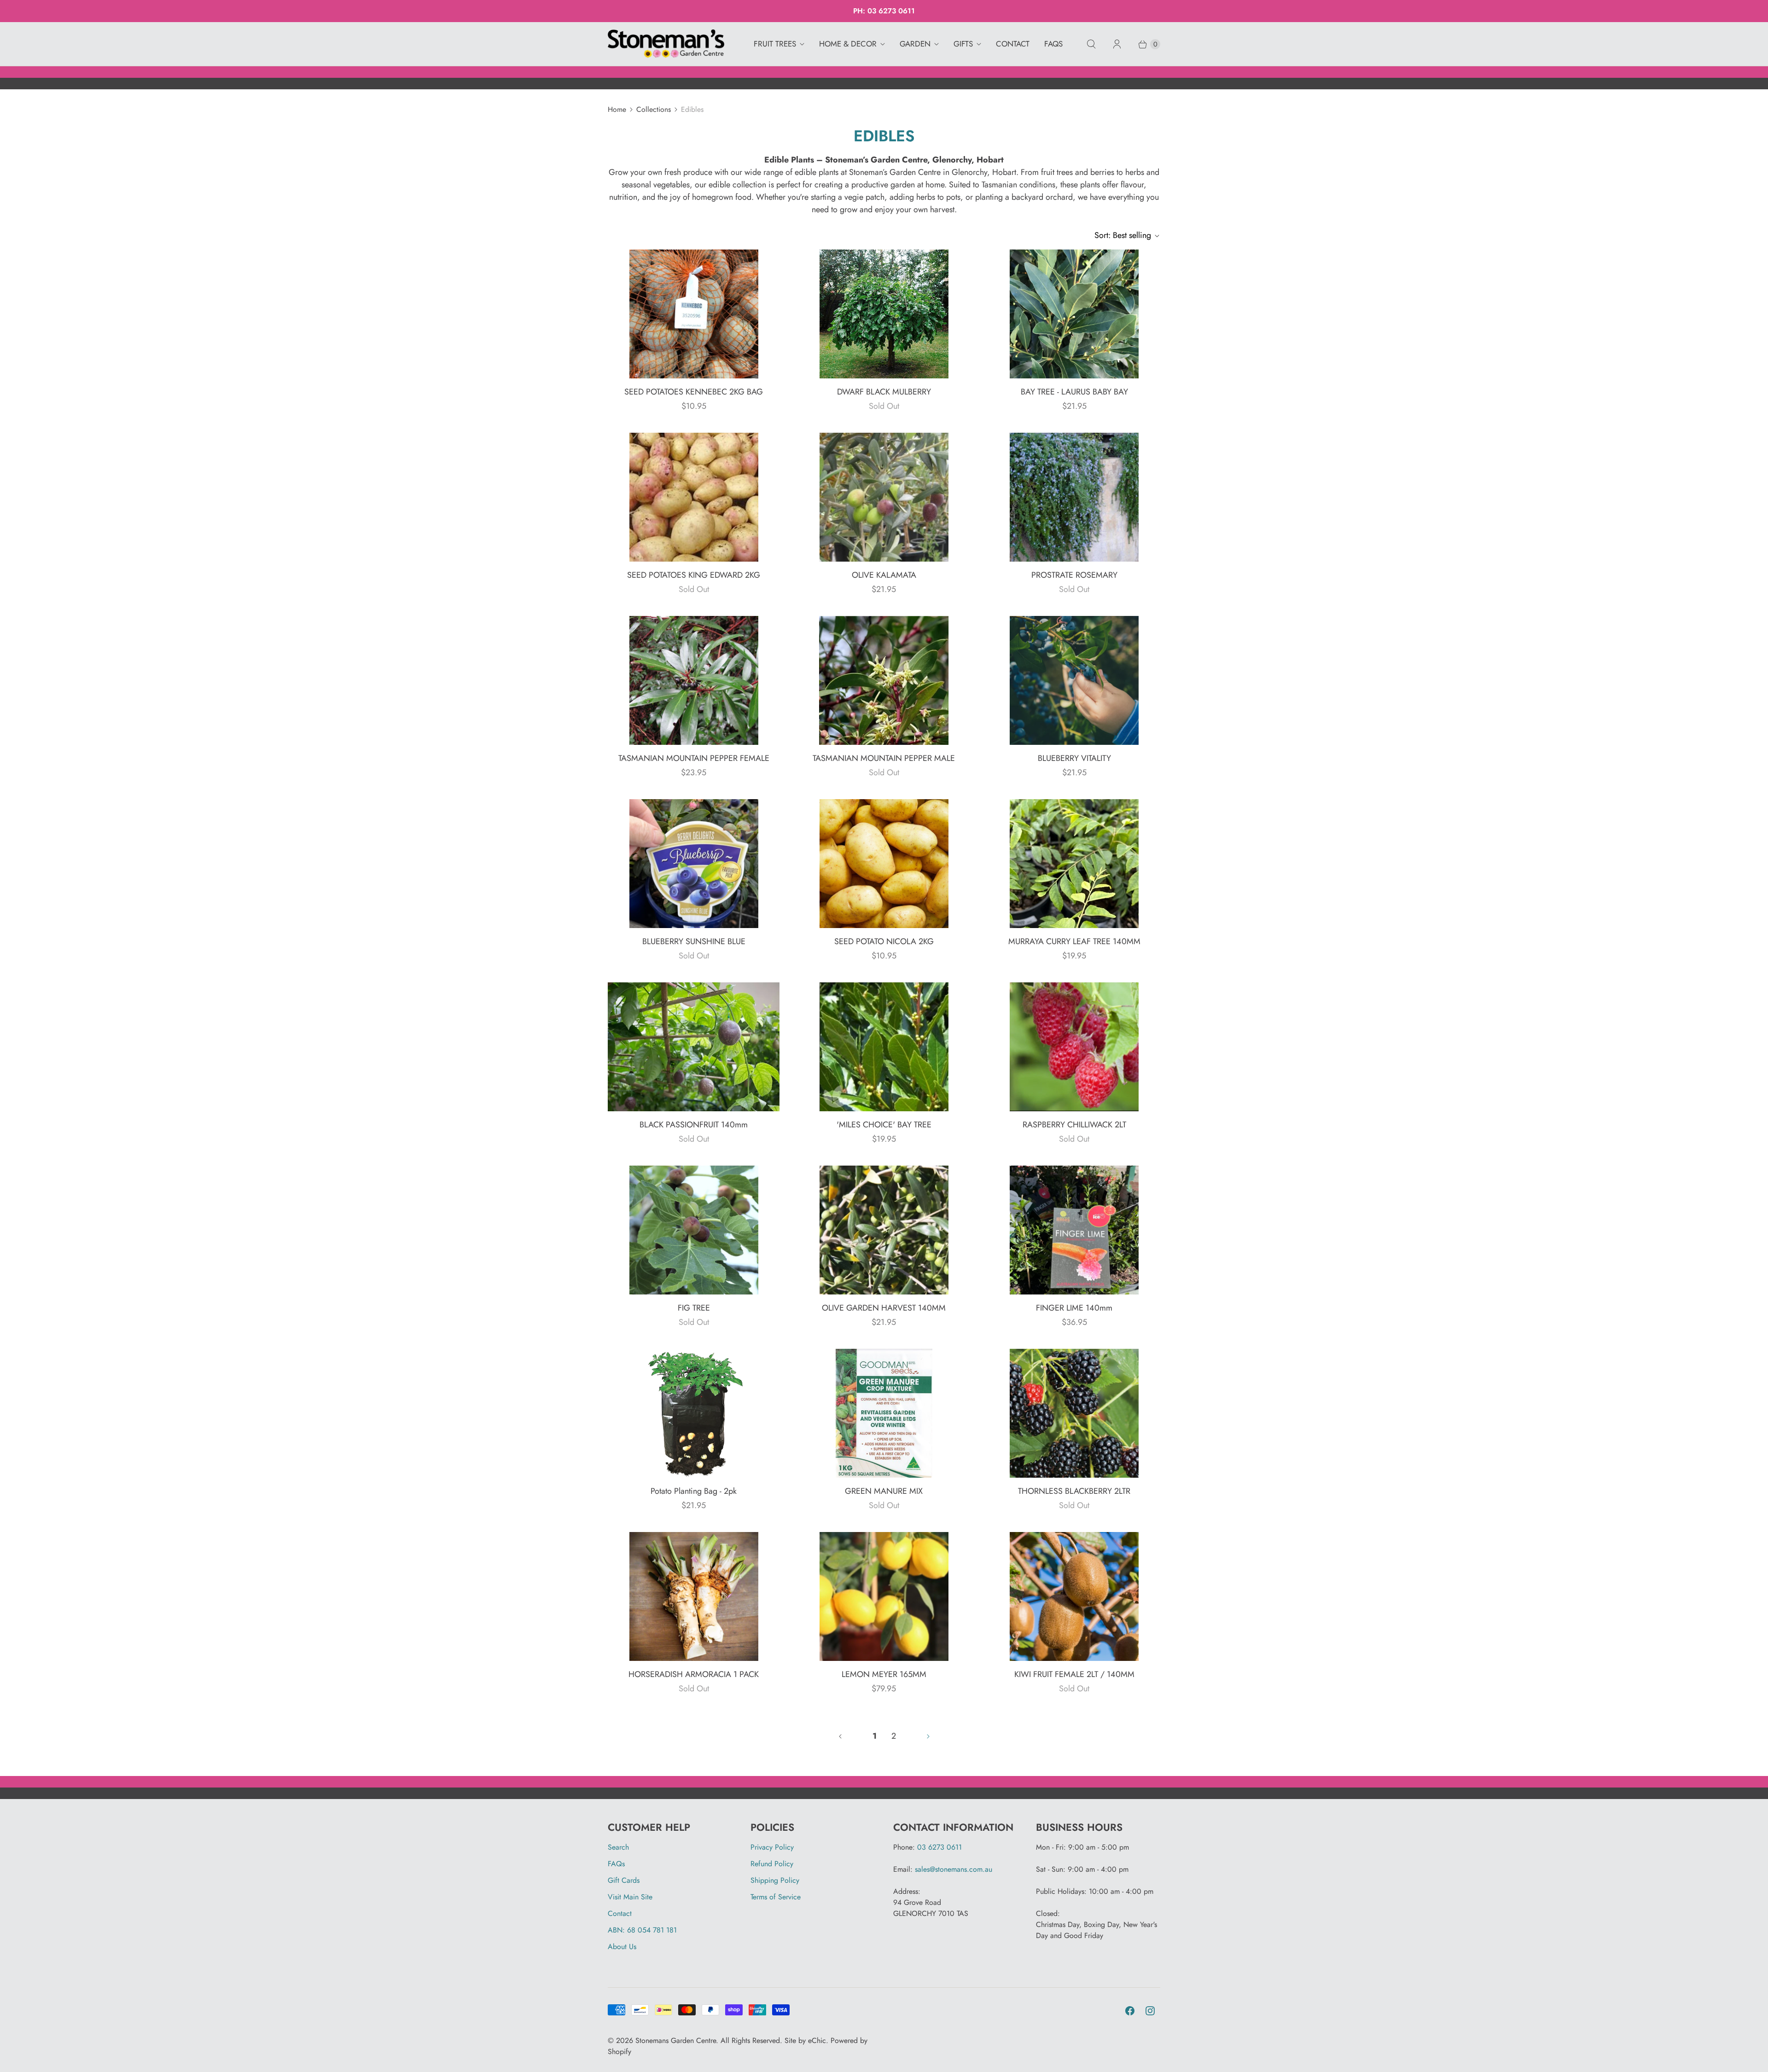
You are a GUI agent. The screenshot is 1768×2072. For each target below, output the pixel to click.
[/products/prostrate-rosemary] (1074, 497)
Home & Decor (848, 44)
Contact (1013, 44)
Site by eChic (805, 2040)
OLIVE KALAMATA (884, 575)
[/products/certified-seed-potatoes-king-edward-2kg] (694, 497)
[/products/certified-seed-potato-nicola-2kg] (884, 864)
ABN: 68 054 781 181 (642, 1930)
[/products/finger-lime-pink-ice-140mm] (1074, 1230)
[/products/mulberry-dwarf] (884, 314)
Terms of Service (776, 1897)
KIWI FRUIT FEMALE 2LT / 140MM (1074, 1674)
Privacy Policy (772, 1847)
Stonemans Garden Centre (676, 2040)
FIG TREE (694, 1308)
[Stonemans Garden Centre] (666, 44)
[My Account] (1117, 44)
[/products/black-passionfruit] (694, 1047)
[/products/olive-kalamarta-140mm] (884, 497)
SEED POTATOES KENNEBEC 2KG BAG (694, 392)
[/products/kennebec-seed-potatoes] (694, 314)
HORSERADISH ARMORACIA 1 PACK (694, 1674)
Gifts (963, 44)
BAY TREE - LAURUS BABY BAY (1074, 392)
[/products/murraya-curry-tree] (1074, 864)
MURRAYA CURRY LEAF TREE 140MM (1074, 941)
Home (617, 109)
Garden (915, 44)
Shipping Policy (775, 1880)
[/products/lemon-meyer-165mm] (884, 1596)
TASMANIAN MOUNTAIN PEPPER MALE (884, 758)
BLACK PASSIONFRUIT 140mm (694, 1125)
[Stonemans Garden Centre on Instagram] (1150, 2011)
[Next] (928, 1736)
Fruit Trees (775, 44)
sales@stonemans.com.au (954, 1869)
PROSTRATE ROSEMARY (1074, 575)
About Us (622, 1947)
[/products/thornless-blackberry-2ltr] (1074, 1413)
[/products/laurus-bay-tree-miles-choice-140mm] (884, 1047)
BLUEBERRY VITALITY (1074, 758)
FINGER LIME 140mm (1074, 1308)
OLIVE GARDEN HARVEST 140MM (884, 1308)
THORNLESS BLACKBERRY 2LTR (1074, 1491)
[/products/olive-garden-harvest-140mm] (884, 1230)
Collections (654, 109)
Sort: (1123, 235)
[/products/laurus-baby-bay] (1074, 314)
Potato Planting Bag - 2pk (694, 1491)
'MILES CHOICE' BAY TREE (884, 1125)
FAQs (1053, 44)
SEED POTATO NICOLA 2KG (884, 941)
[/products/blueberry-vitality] (1074, 680)
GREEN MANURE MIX (884, 1491)
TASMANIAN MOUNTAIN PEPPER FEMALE (694, 758)
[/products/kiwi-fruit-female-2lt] (1074, 1596)
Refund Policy (772, 1864)
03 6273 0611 (891, 11)
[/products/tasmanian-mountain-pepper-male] (884, 680)
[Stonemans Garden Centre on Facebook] (1130, 2011)
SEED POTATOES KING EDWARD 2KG (694, 575)
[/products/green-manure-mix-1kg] (884, 1413)
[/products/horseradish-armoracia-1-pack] (694, 1596)
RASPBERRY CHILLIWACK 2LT (1074, 1125)
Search (618, 1847)
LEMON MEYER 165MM (884, 1674)
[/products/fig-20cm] (694, 1230)
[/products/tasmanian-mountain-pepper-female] (694, 680)
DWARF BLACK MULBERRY (884, 392)
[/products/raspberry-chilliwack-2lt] (1074, 1047)
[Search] (1091, 44)
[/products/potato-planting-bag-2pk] (694, 1413)
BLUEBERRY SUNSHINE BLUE (694, 941)
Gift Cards (624, 1880)
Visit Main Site (630, 1897)
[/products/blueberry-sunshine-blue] (694, 864)
